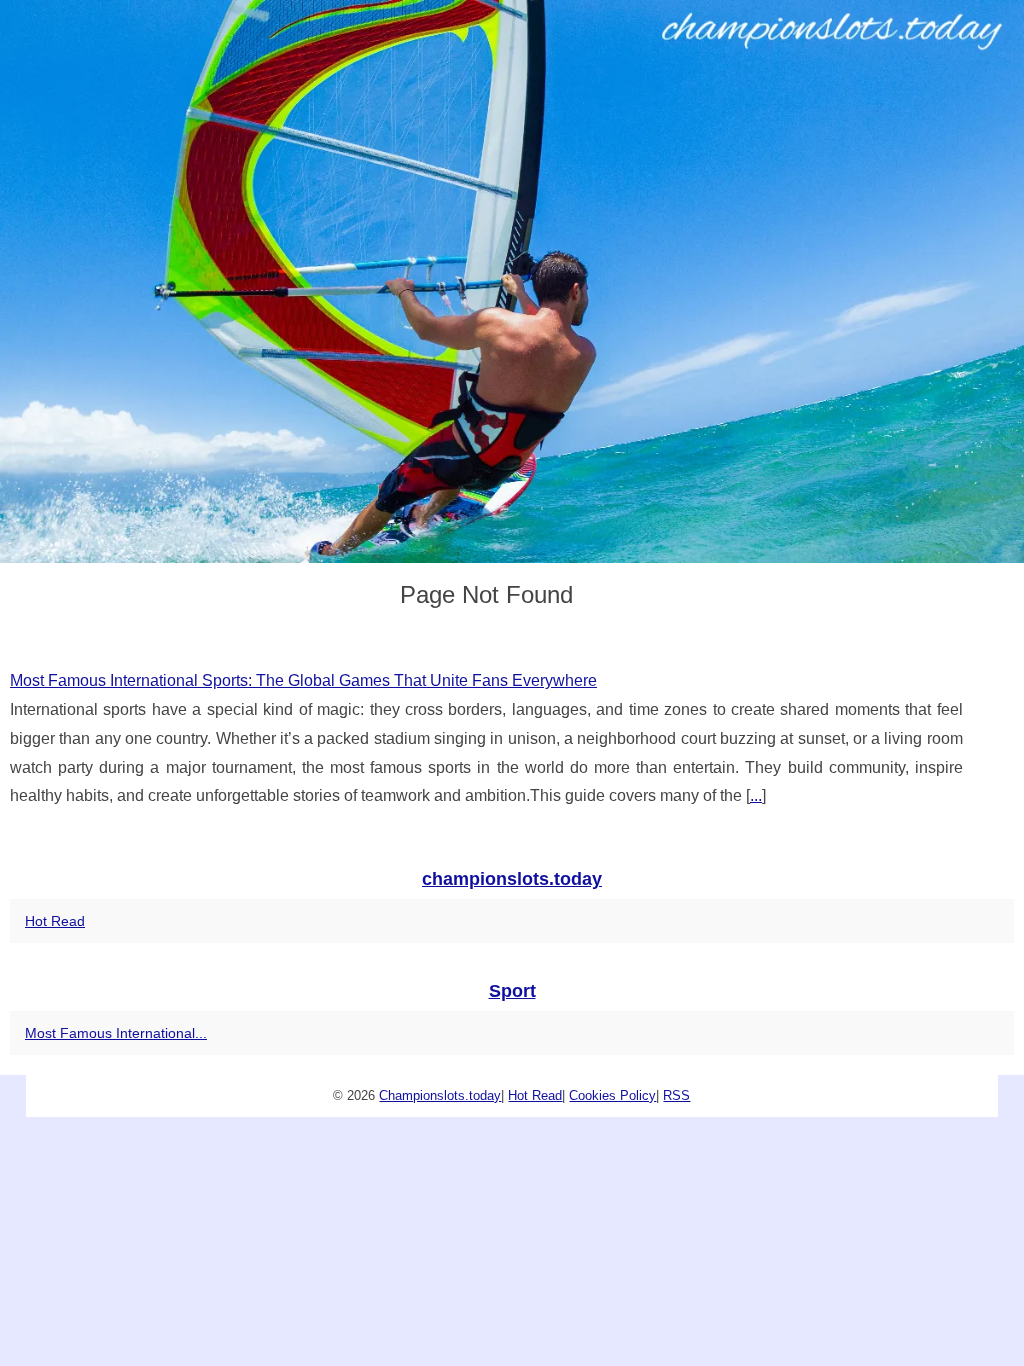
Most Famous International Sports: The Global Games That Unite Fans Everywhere (303, 680)
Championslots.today (440, 1095)
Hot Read (55, 921)
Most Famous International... (116, 1033)
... (756, 795)
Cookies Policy (612, 1095)
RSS (676, 1095)
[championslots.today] (512, 281)
